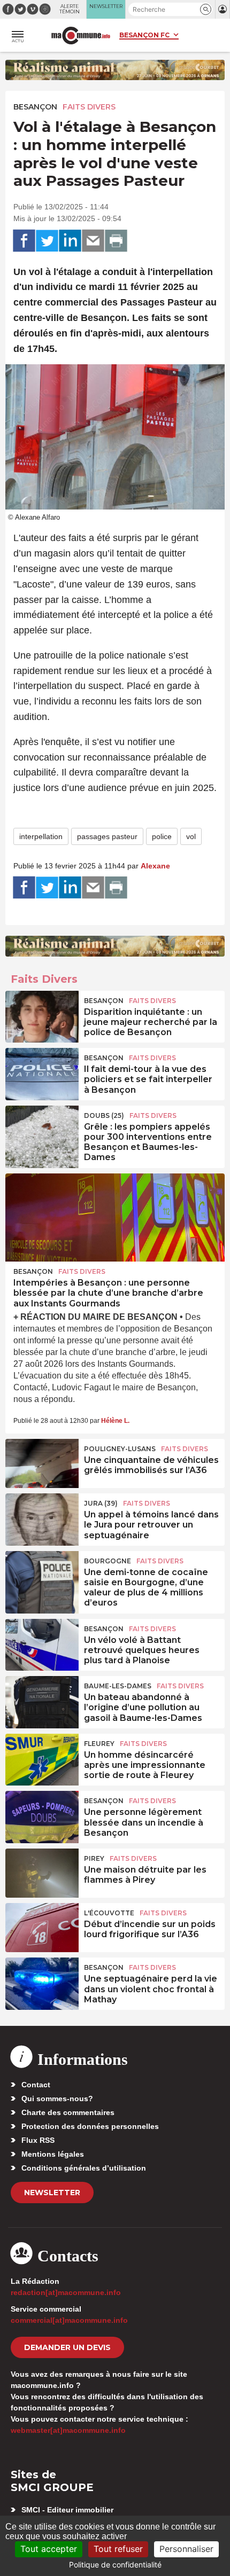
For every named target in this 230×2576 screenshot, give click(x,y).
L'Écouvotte (109, 1913)
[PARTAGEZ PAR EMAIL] (93, 241)
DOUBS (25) (104, 1115)
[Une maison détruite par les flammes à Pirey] (42, 1873)
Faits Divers (89, 107)
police (162, 836)
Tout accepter (49, 2549)
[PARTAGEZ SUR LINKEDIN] (70, 241)
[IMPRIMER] (116, 241)
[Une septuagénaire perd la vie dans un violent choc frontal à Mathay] (42, 1982)
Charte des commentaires (68, 2112)
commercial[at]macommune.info (69, 2320)
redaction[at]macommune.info (66, 2292)
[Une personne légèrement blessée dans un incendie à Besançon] (42, 1815)
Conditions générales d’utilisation (84, 2168)
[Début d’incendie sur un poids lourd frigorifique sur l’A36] (42, 1928)
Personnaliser (186, 2549)
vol (191, 836)
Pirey (94, 1858)
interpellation (41, 836)
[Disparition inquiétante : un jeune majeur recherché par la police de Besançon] (42, 1015)
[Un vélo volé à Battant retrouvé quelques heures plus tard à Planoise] (42, 1643)
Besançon (35, 107)
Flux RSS (38, 2140)
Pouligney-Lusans (120, 1449)
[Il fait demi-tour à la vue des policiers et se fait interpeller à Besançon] (42, 1072)
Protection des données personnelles (90, 2126)
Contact (36, 2085)
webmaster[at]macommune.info (68, 2430)
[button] (206, 9)
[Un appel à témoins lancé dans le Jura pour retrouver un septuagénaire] (42, 1518)
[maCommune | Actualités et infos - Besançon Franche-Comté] (81, 36)
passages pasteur (107, 836)
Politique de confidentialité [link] (115, 2565)
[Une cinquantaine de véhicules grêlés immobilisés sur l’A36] (42, 1463)
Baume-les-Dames (118, 1686)
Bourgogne (108, 1561)
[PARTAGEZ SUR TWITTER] (47, 241)
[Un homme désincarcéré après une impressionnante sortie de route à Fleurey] (42, 1758)
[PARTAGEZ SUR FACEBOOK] (24, 241)
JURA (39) (101, 1503)
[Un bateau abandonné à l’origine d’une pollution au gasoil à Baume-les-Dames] (42, 1701)
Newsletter (52, 2193)
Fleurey (99, 1744)
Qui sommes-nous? (57, 2099)
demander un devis (67, 2347)
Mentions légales (53, 2154)
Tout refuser (118, 2549)
